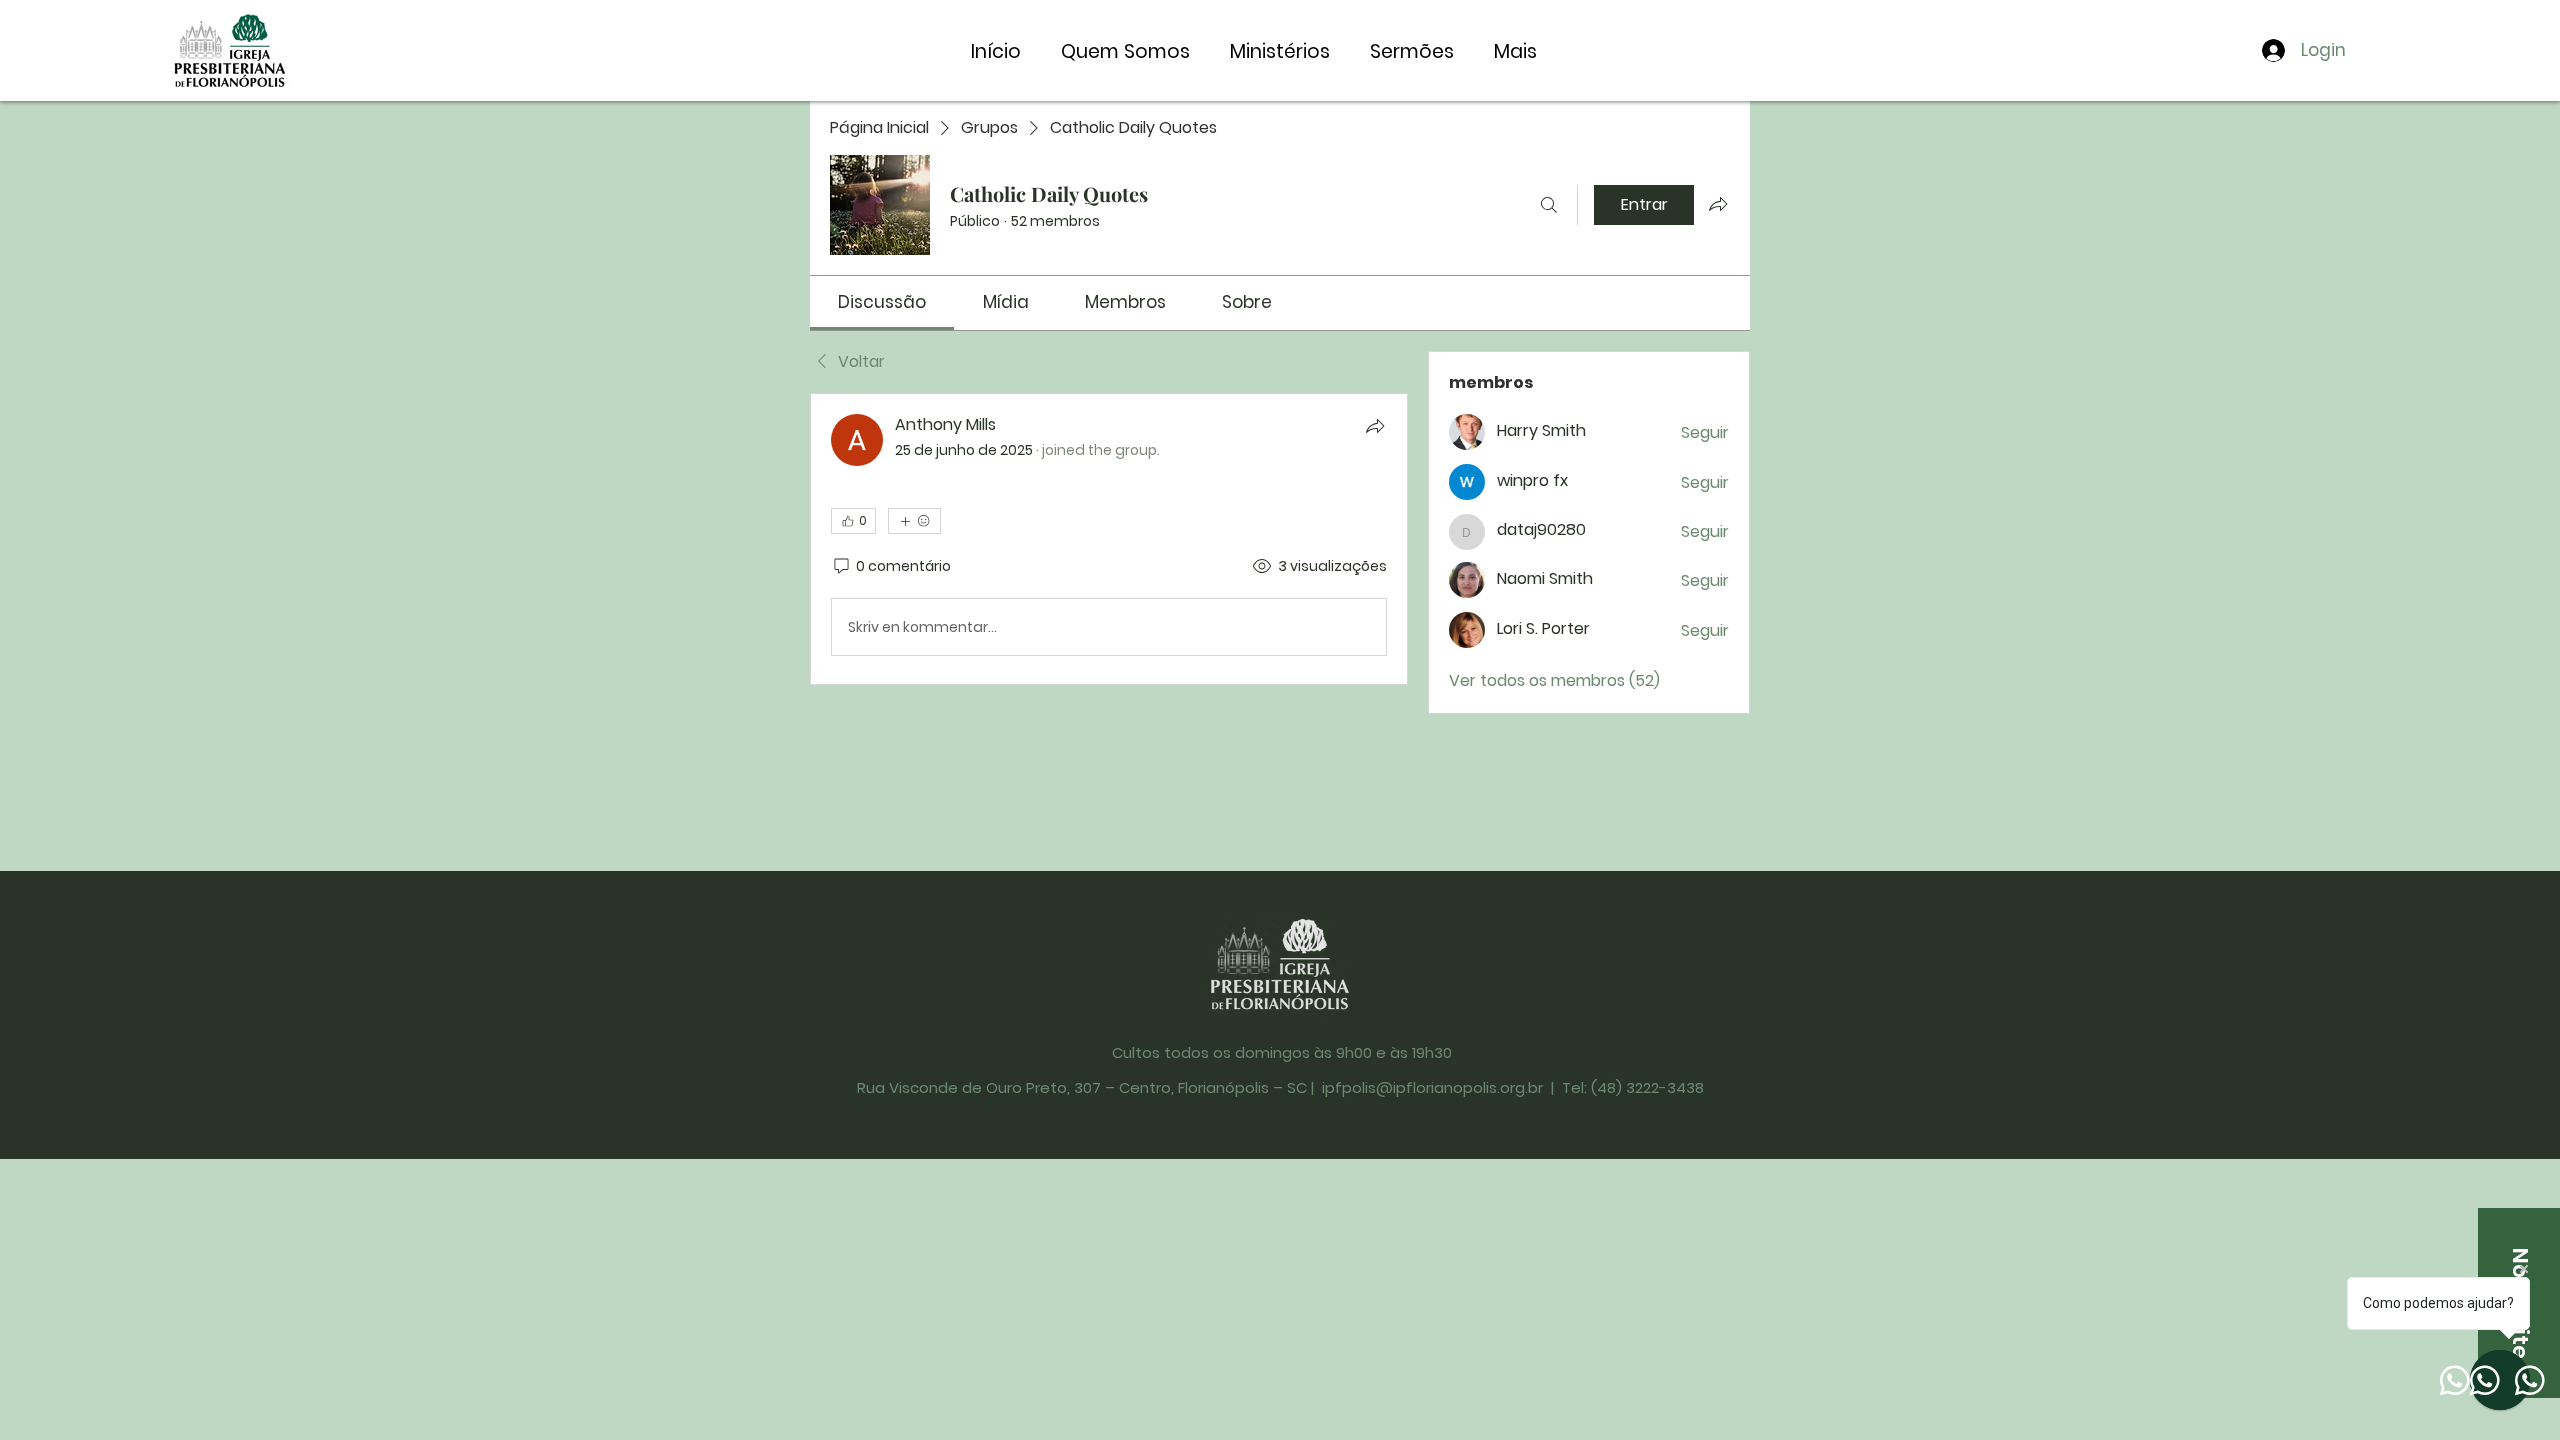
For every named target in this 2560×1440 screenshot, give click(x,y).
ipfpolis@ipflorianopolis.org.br (1432, 1087)
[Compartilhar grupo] (1718, 204)
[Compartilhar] (1375, 426)
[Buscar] (1549, 205)
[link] (882, 302)
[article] (1109, 539)
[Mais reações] (914, 521)
